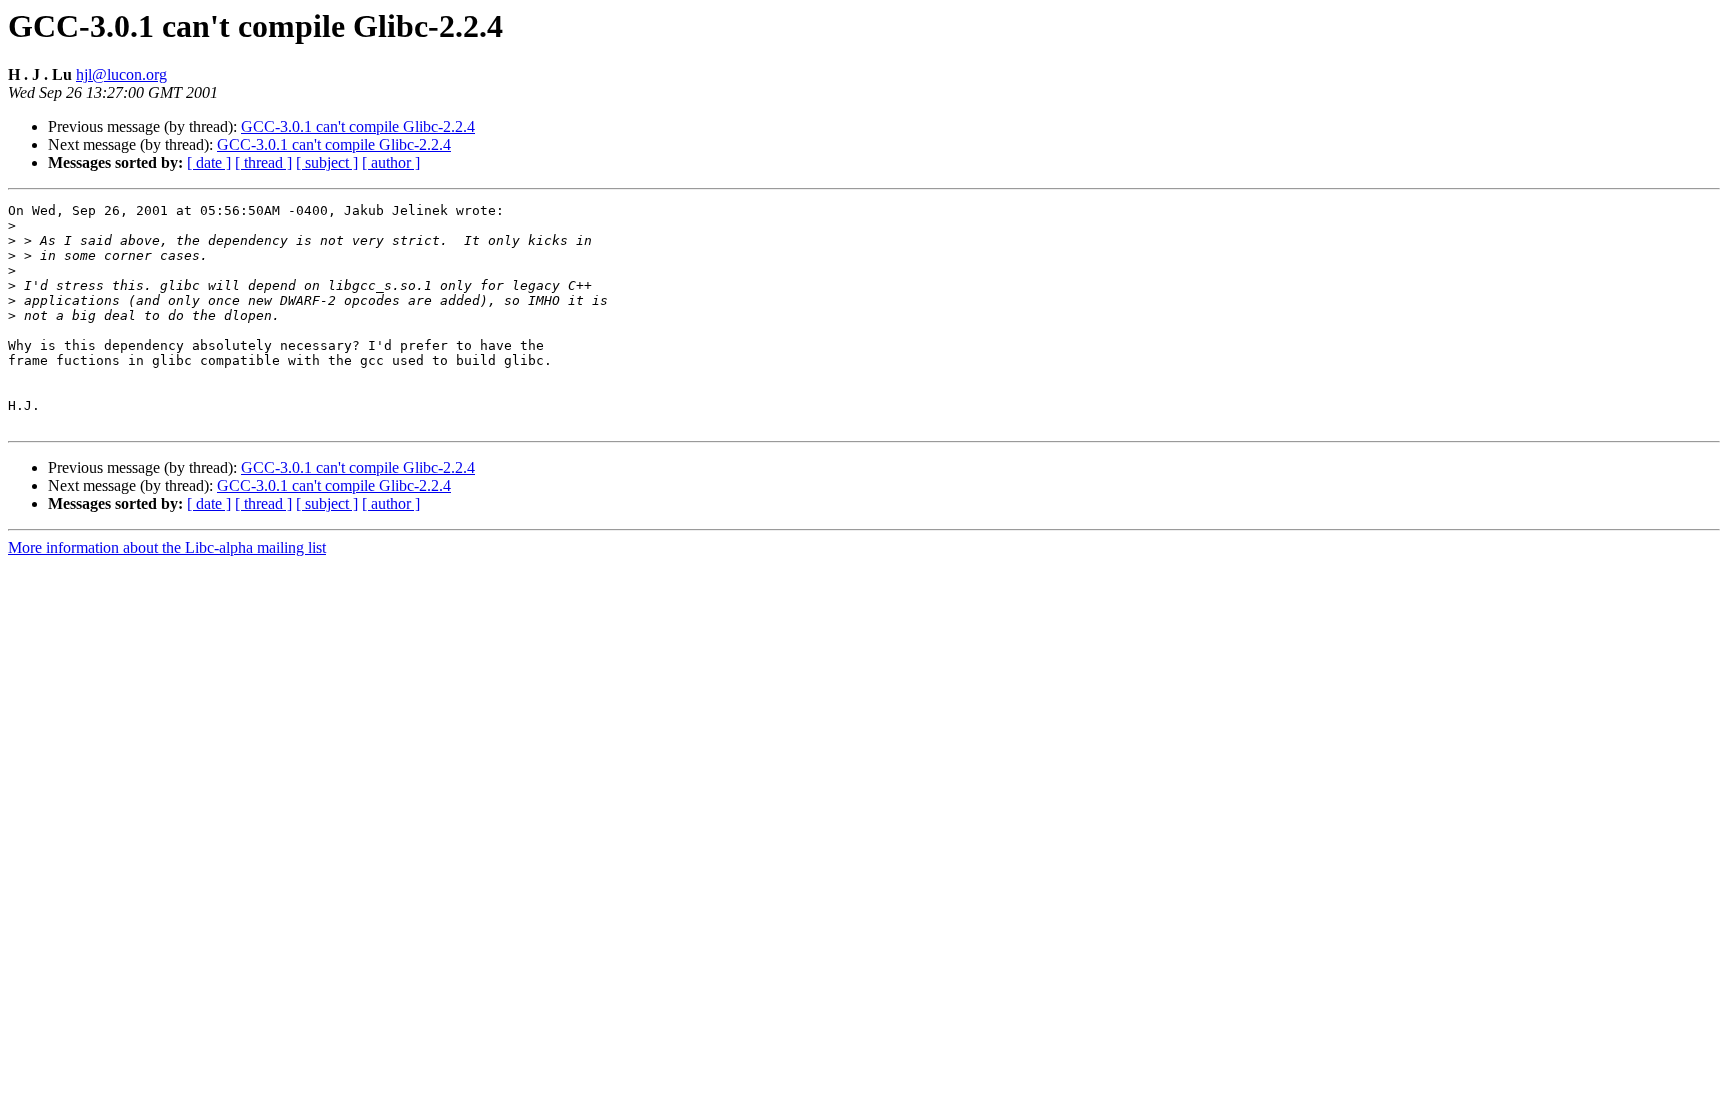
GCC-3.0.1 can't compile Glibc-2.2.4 (358, 126)
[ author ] (391, 162)
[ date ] (209, 162)
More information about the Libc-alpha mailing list (167, 547)
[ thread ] (263, 162)
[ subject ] (327, 162)
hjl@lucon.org (121, 74)
